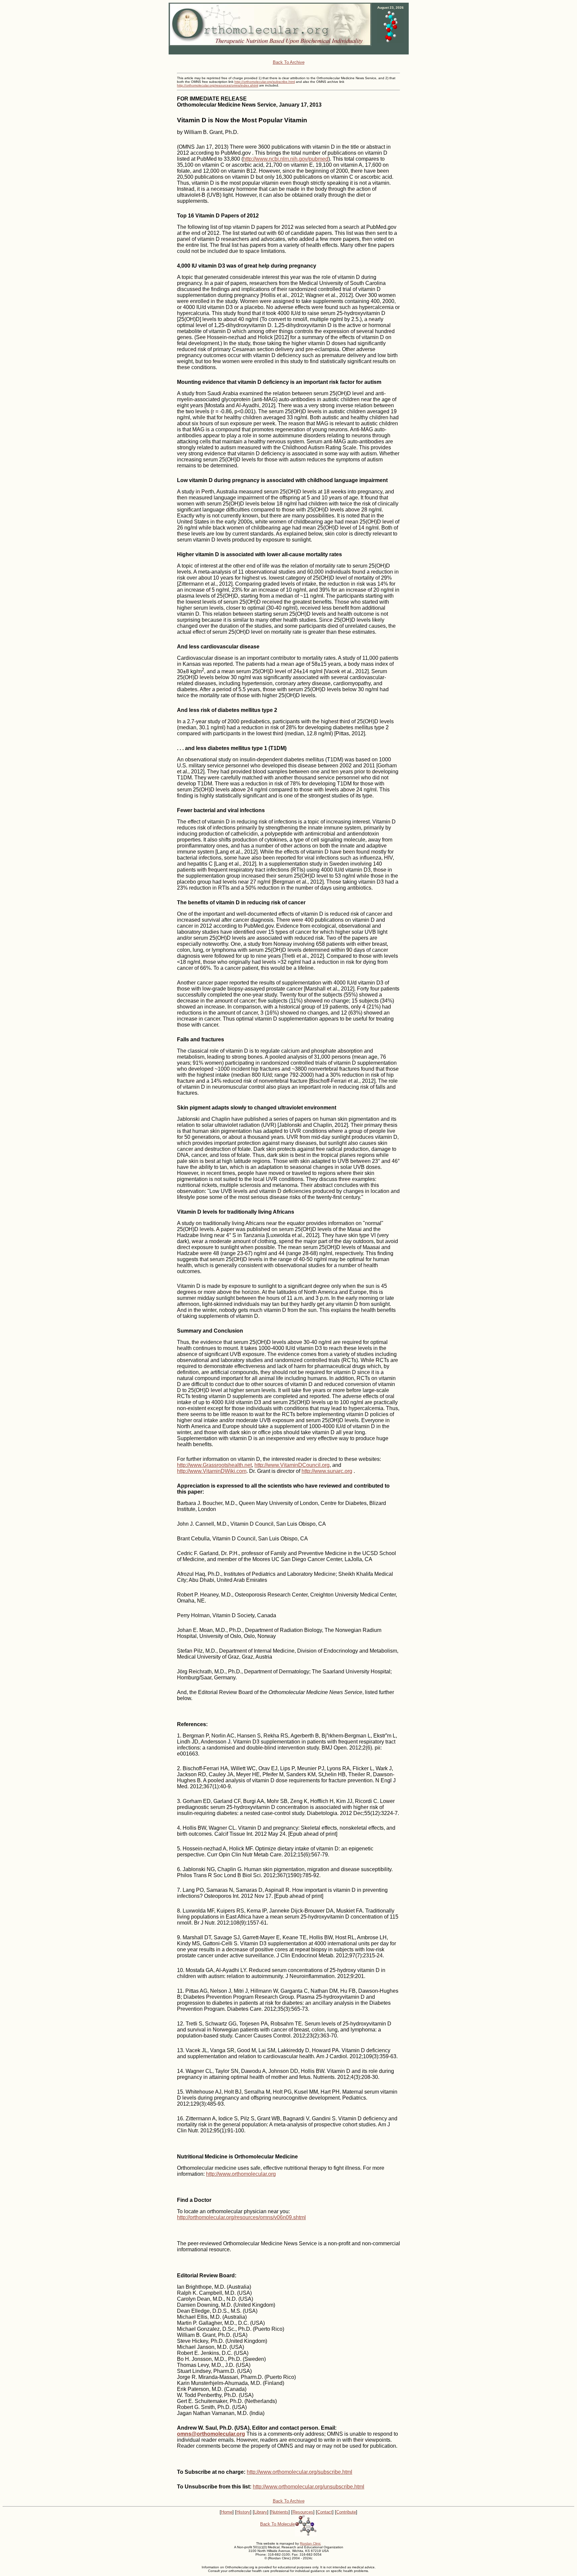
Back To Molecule (277, 2524)
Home (227, 2512)
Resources (303, 2512)
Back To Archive (289, 62)
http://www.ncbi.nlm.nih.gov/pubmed (286, 159)
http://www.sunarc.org (327, 1471)
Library (261, 2512)
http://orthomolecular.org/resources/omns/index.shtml (218, 85)
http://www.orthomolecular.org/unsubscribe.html (309, 2487)
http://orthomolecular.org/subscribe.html (265, 82)
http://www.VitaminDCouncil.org (292, 1465)
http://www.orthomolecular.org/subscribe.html (300, 2472)
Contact (325, 2512)
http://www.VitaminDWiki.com (212, 1471)
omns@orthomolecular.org (211, 2434)
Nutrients (280, 2512)
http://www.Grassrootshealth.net (214, 1465)
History (243, 2512)
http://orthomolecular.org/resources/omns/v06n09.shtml (241, 2217)
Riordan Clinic (310, 2543)
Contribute (346, 2512)
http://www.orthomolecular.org (241, 2174)
